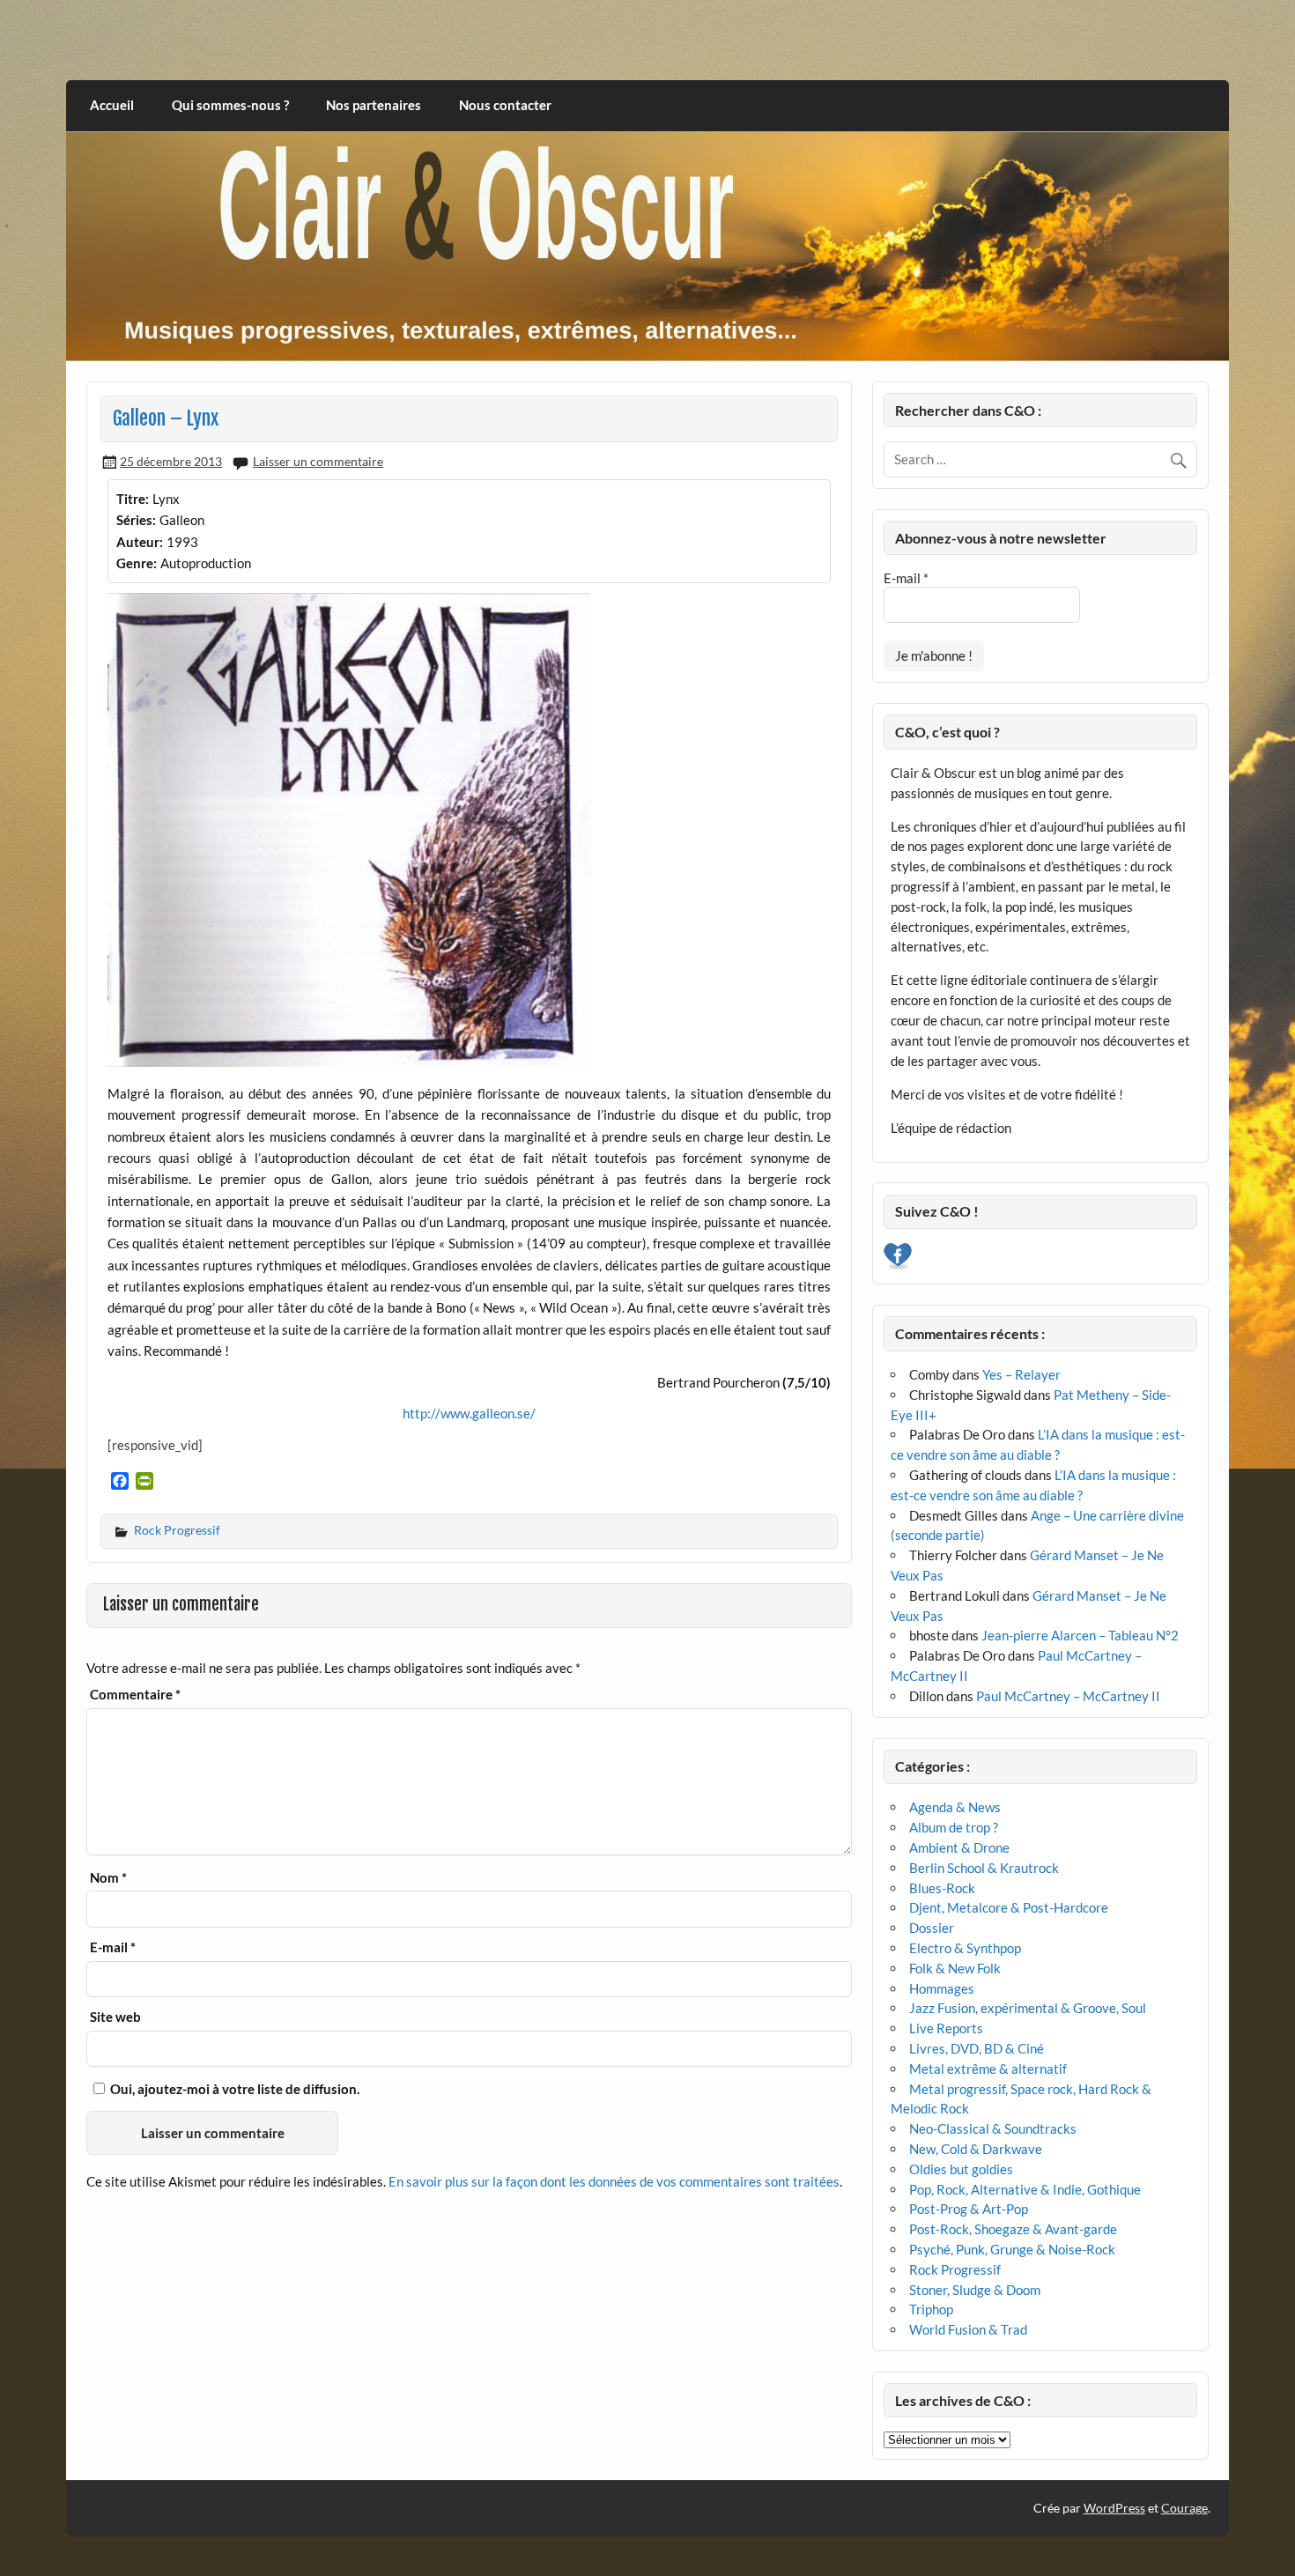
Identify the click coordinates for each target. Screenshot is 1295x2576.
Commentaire (135, 1695)
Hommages (942, 1988)
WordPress (1114, 2508)
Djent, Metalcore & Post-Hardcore (1009, 1907)
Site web (115, 2017)
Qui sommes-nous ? (230, 105)
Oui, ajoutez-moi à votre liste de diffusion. (233, 2089)
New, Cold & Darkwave (976, 2149)
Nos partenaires (374, 105)
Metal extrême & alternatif (988, 2069)
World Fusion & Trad (968, 2329)
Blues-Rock (942, 1888)
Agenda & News (955, 1807)
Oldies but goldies (961, 2169)
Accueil (112, 105)
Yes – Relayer (1021, 1374)
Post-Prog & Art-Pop (969, 2209)
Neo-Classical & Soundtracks (993, 2128)
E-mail (113, 1947)
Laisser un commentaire (318, 461)
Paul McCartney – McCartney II (1068, 1696)
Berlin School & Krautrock (984, 1868)
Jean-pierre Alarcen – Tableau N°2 (1080, 1635)
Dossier (932, 1928)
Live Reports (946, 2028)
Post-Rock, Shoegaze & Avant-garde (1013, 2229)
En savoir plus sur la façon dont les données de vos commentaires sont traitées (614, 2181)
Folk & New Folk (955, 1968)
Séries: (136, 520)
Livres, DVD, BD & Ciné (977, 2048)
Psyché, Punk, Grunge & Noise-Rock (1012, 2249)
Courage (1184, 2508)
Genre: (137, 563)
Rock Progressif (177, 1530)
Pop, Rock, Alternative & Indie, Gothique (1025, 2189)
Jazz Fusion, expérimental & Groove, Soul (1028, 2008)
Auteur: (140, 542)
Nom (108, 1878)
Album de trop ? (954, 1827)
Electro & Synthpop (965, 1948)
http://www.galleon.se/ (469, 1413)
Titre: (133, 499)
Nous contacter (505, 105)
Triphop (931, 2309)
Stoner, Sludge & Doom (975, 2290)
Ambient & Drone (959, 1847)
